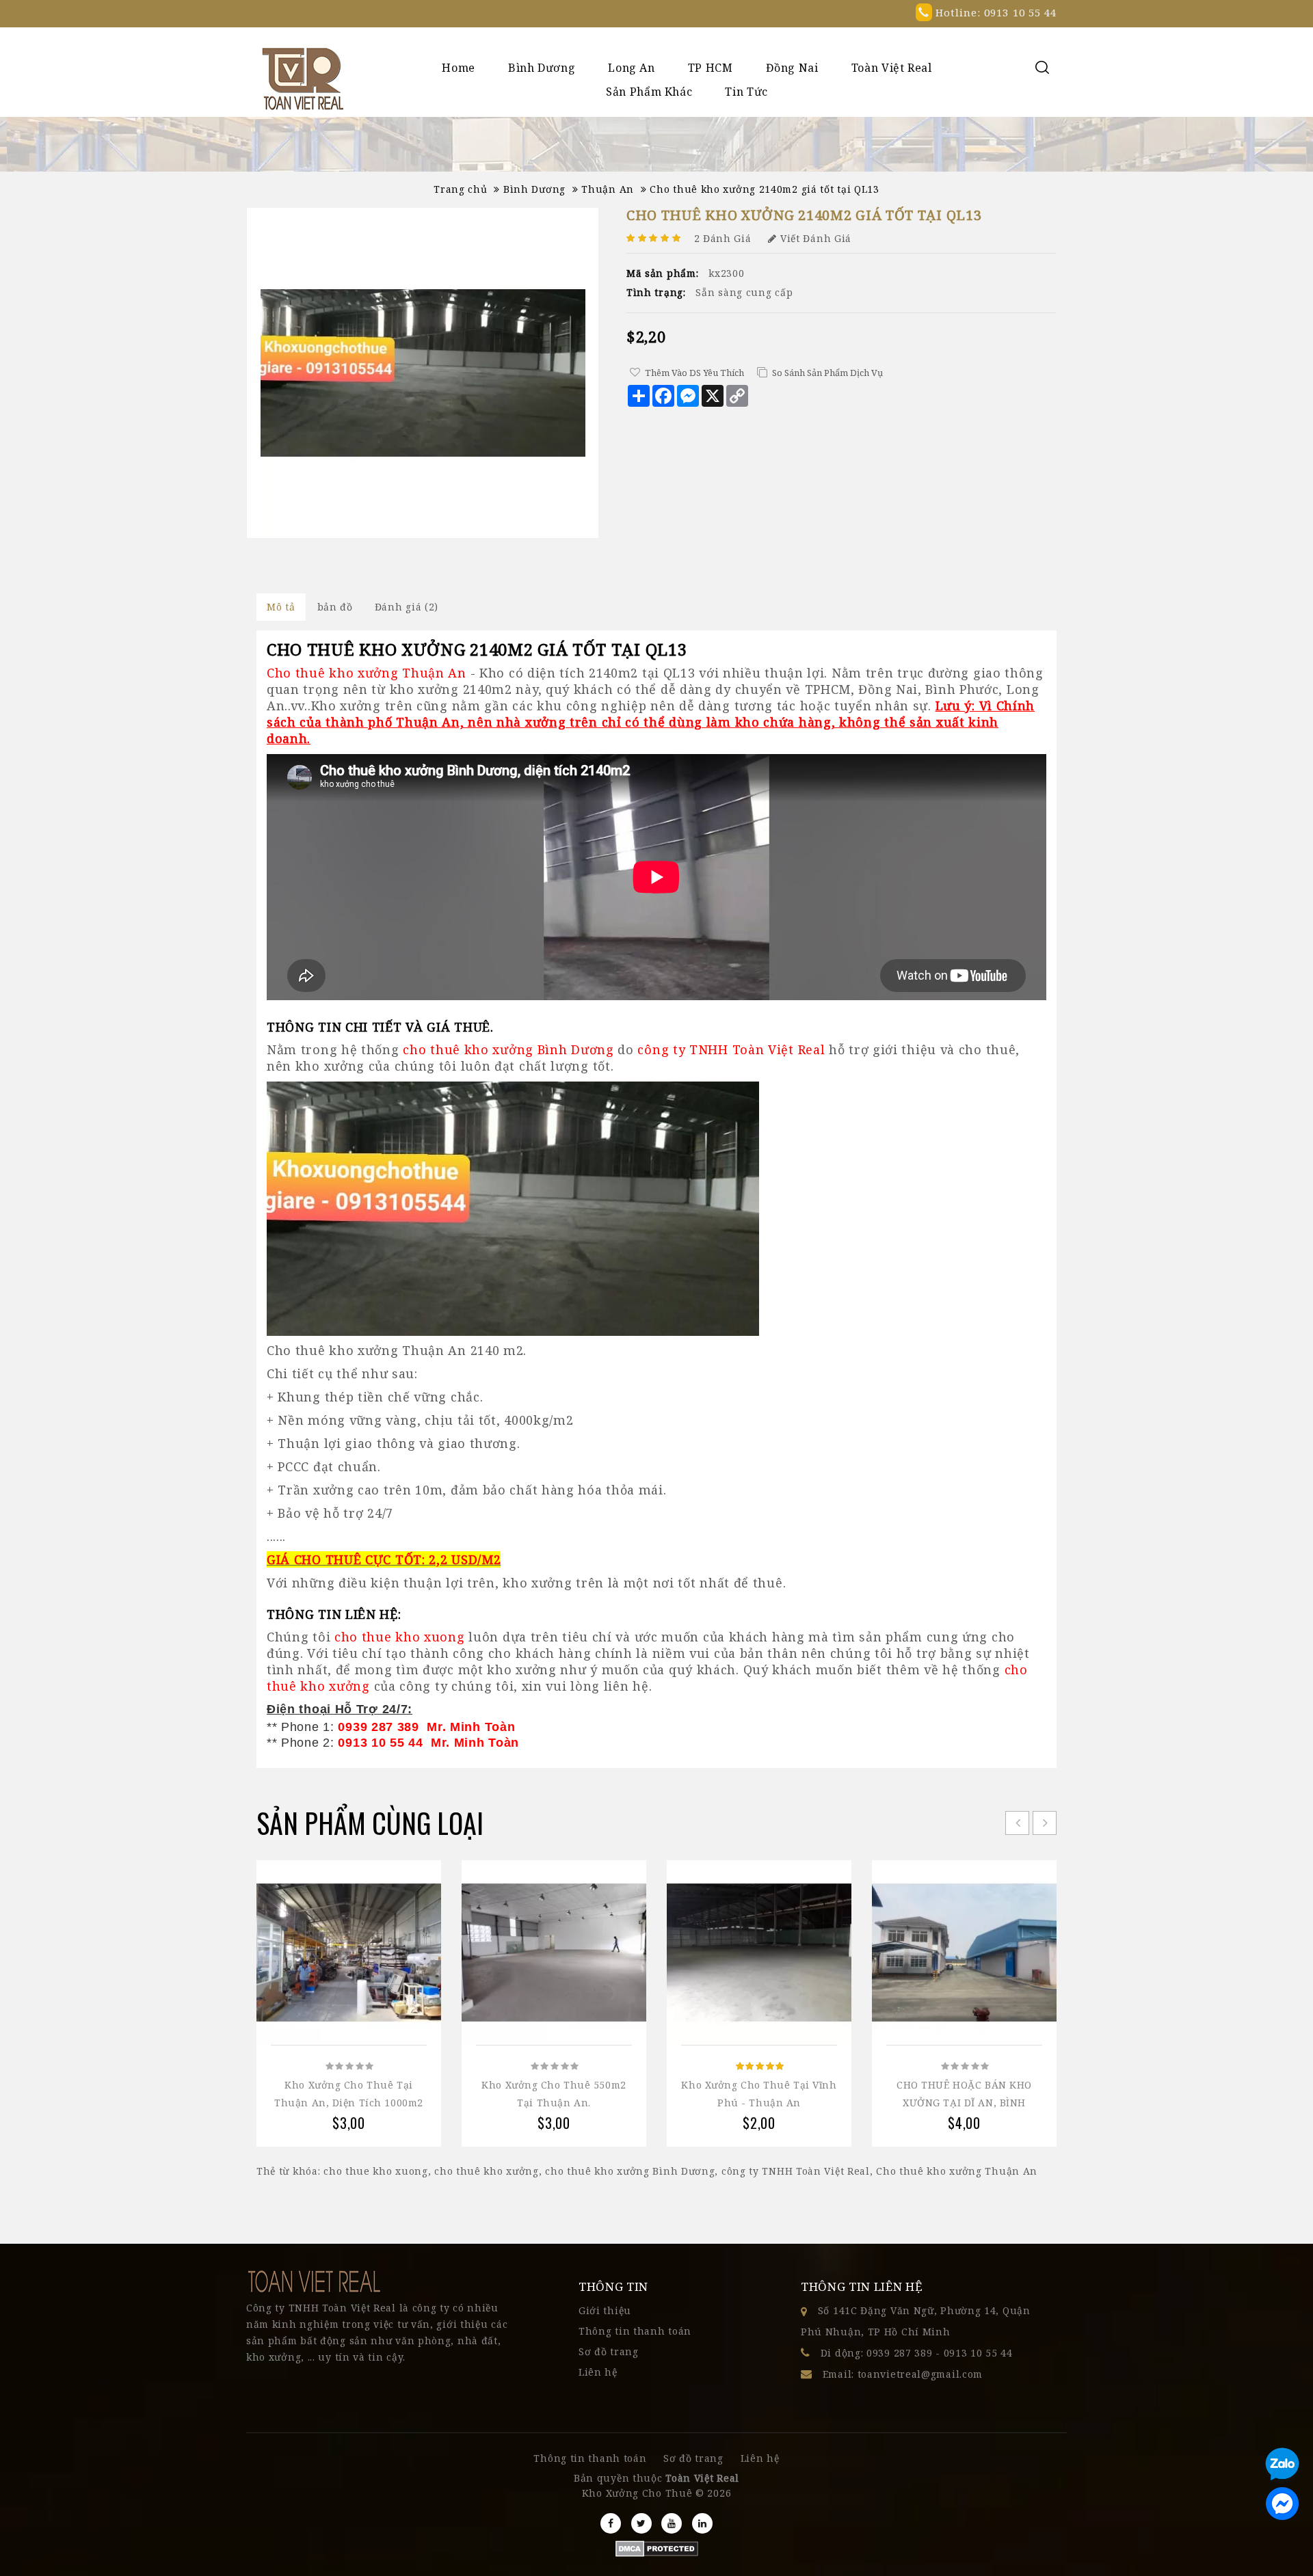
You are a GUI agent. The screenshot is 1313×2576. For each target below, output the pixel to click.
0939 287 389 (899, 2353)
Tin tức (746, 92)
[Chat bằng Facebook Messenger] (1282, 2504)
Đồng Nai (792, 68)
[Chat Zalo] (1282, 2466)
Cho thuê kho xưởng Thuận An (957, 2171)
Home (459, 68)
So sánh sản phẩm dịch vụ (827, 373)
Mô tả (281, 607)
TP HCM (711, 68)
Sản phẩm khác (649, 92)
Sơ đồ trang (609, 2351)
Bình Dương (542, 68)
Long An (631, 68)
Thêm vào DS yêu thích (694, 373)
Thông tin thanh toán (635, 2331)
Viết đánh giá (816, 238)
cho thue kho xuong (376, 2171)
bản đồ (335, 607)
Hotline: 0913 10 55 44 (994, 12)
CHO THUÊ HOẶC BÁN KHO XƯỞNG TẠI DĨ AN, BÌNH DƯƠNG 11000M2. (964, 2103)
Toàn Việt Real (892, 68)
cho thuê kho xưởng (487, 2171)
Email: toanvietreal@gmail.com (903, 2374)
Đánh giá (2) (407, 607)
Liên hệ (598, 2372)
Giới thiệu (605, 2310)
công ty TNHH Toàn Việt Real (796, 2171)
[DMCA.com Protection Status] (657, 2548)
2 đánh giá (723, 238)
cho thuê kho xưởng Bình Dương (630, 2171)
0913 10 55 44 (978, 2353)
